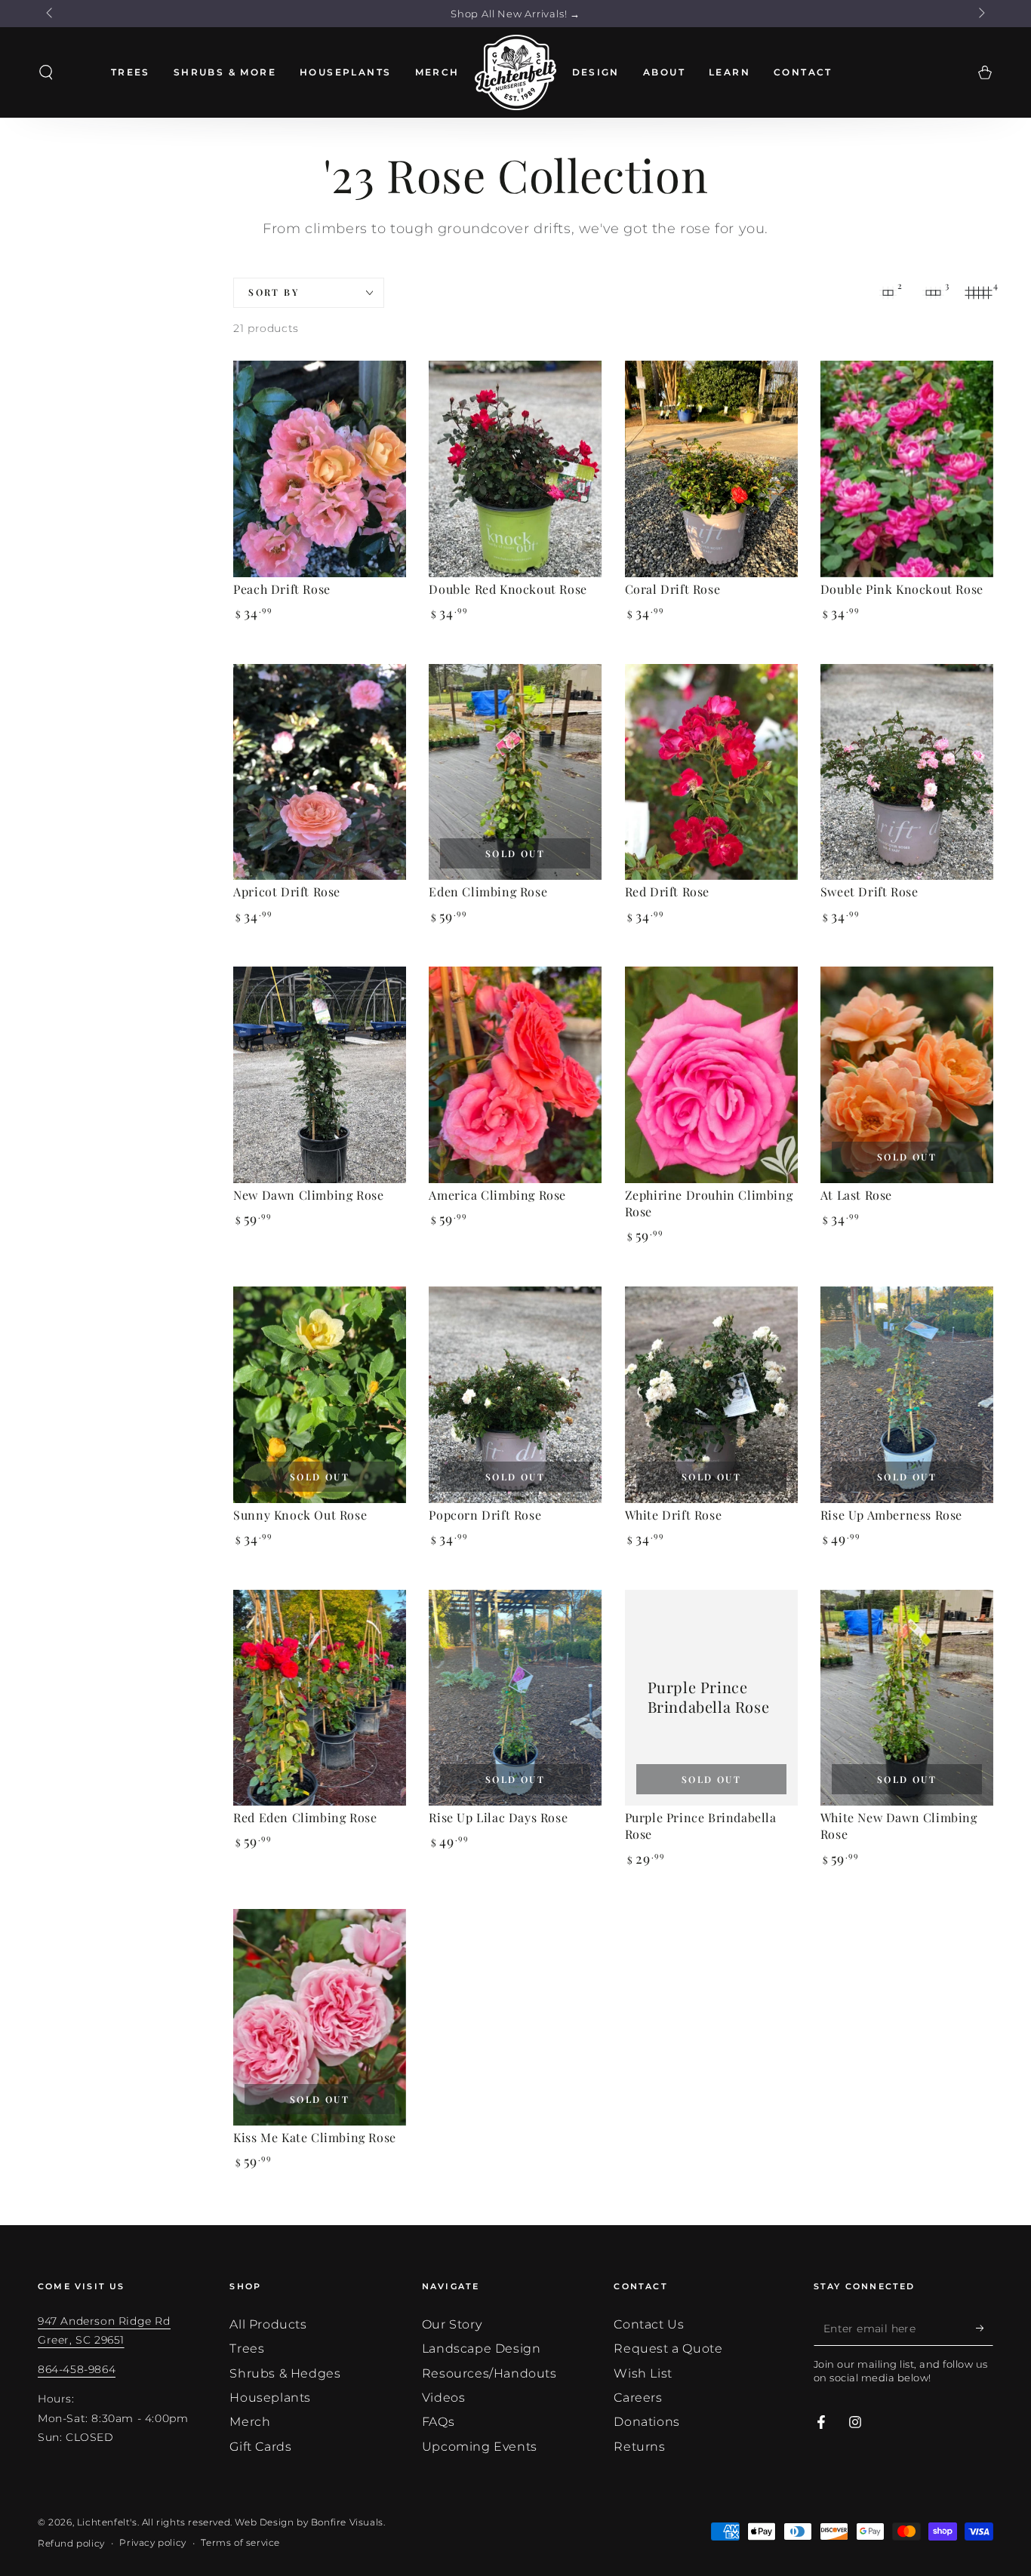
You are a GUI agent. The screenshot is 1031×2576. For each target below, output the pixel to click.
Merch (250, 2422)
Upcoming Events (480, 2447)
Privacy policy (152, 2542)
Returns (639, 2447)
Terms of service (240, 2542)
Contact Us (649, 2324)
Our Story (452, 2324)
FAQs (438, 2422)
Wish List (643, 2373)
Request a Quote (668, 2349)
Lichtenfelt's (107, 2522)
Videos (444, 2398)
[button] (46, 72)
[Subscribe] (985, 2329)
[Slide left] (51, 14)
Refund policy (71, 2543)
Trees (247, 2349)
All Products (268, 2324)
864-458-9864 (77, 2369)
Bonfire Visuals (347, 2522)
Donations (646, 2422)
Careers (638, 2398)
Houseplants (270, 2398)
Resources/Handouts (489, 2373)
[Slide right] (980, 14)
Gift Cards (260, 2447)
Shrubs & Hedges (285, 2373)
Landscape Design (482, 2349)
